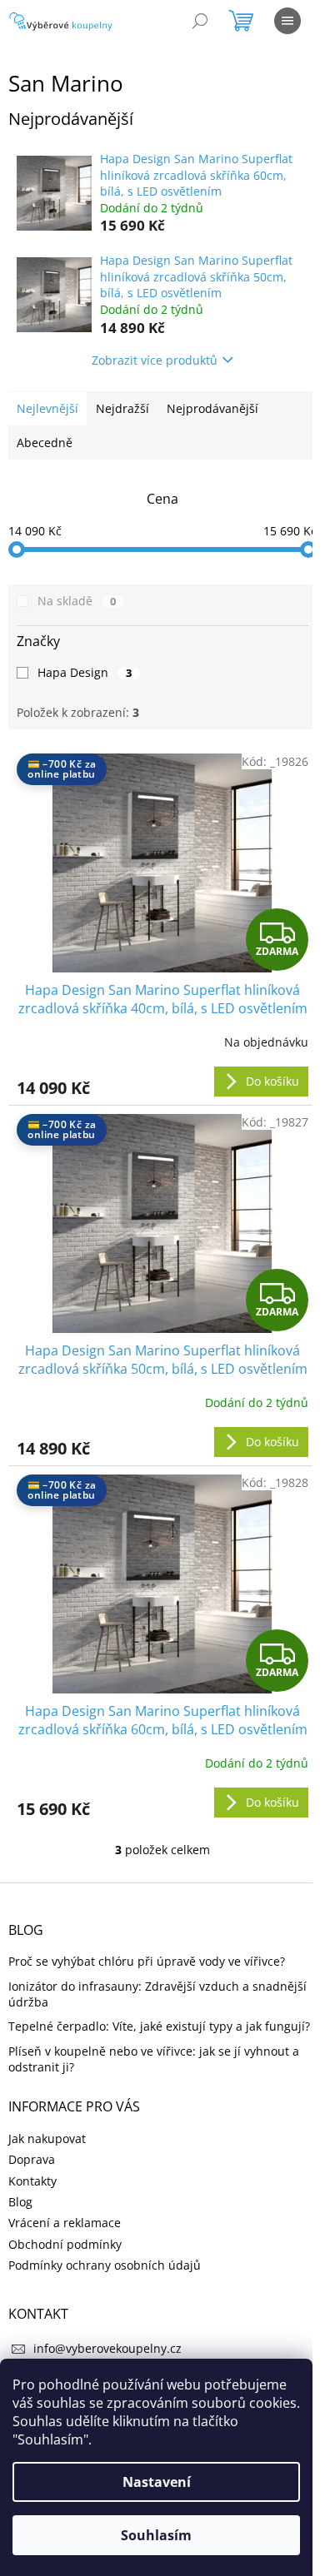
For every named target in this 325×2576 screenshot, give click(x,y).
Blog (20, 2202)
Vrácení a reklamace (65, 2223)
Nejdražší (122, 408)
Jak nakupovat (47, 2138)
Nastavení (157, 2482)
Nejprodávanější (212, 408)
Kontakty (32, 2181)
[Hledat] (200, 21)
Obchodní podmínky (65, 2244)
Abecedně (45, 443)
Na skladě (77, 601)
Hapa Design (85, 672)
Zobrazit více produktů (155, 360)
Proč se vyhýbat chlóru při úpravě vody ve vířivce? (147, 1961)
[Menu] (287, 21)
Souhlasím (156, 2535)
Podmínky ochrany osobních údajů (105, 2265)
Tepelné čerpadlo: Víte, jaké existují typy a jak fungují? (159, 2026)
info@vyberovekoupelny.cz (107, 2348)
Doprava (32, 2159)
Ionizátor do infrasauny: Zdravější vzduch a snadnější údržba (157, 1994)
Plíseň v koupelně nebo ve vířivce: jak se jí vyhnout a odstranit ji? (154, 2059)
